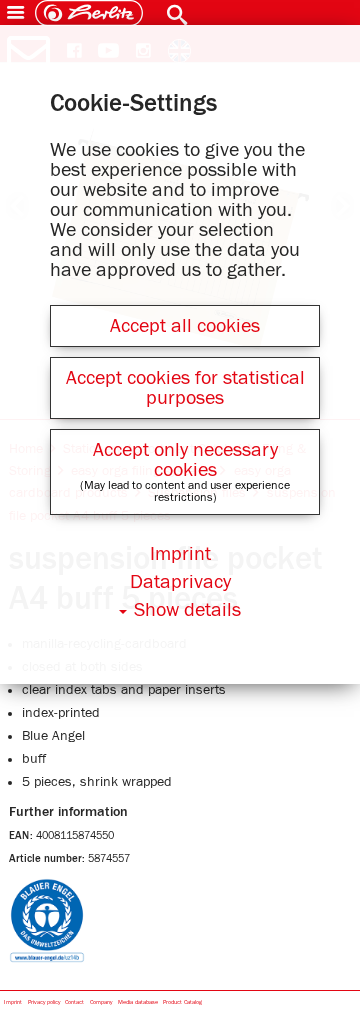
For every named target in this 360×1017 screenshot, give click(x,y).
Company (101, 1002)
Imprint (13, 1002)
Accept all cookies (185, 326)
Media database (138, 1002)
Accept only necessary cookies (185, 460)
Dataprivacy (180, 582)
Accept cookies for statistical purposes (185, 388)
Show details (187, 610)
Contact (74, 1002)
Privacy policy (44, 1002)
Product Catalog (182, 1002)
